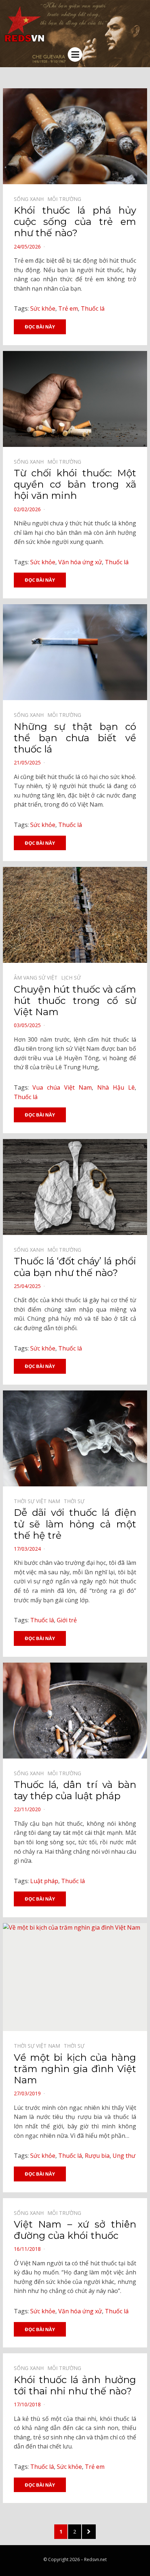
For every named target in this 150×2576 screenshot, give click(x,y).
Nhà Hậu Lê (116, 1087)
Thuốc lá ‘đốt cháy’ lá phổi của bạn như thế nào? (75, 1267)
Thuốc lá (93, 308)
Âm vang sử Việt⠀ (37, 978)
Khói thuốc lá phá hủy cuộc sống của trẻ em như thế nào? (75, 222)
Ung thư (124, 2156)
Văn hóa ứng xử (80, 562)
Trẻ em (68, 308)
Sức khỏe (43, 308)
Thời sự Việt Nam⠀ (39, 1501)
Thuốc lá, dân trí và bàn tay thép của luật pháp (75, 1790)
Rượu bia (97, 2156)
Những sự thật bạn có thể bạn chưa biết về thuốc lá (75, 738)
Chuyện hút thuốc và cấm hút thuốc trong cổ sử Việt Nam (75, 1001)
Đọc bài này (40, 327)
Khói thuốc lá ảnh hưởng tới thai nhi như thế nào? (75, 2385)
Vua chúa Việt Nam (62, 1087)
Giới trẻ (67, 1620)
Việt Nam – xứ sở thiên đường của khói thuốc (75, 2230)
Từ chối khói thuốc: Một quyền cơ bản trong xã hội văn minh (75, 484)
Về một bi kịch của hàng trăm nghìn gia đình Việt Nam (75, 2069)
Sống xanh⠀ (31, 199)
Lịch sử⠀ (73, 978)
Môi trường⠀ (66, 199)
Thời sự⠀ (76, 1501)
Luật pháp (44, 1881)
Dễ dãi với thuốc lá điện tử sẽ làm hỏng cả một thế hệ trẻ (75, 1524)
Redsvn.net (95, 2559)
